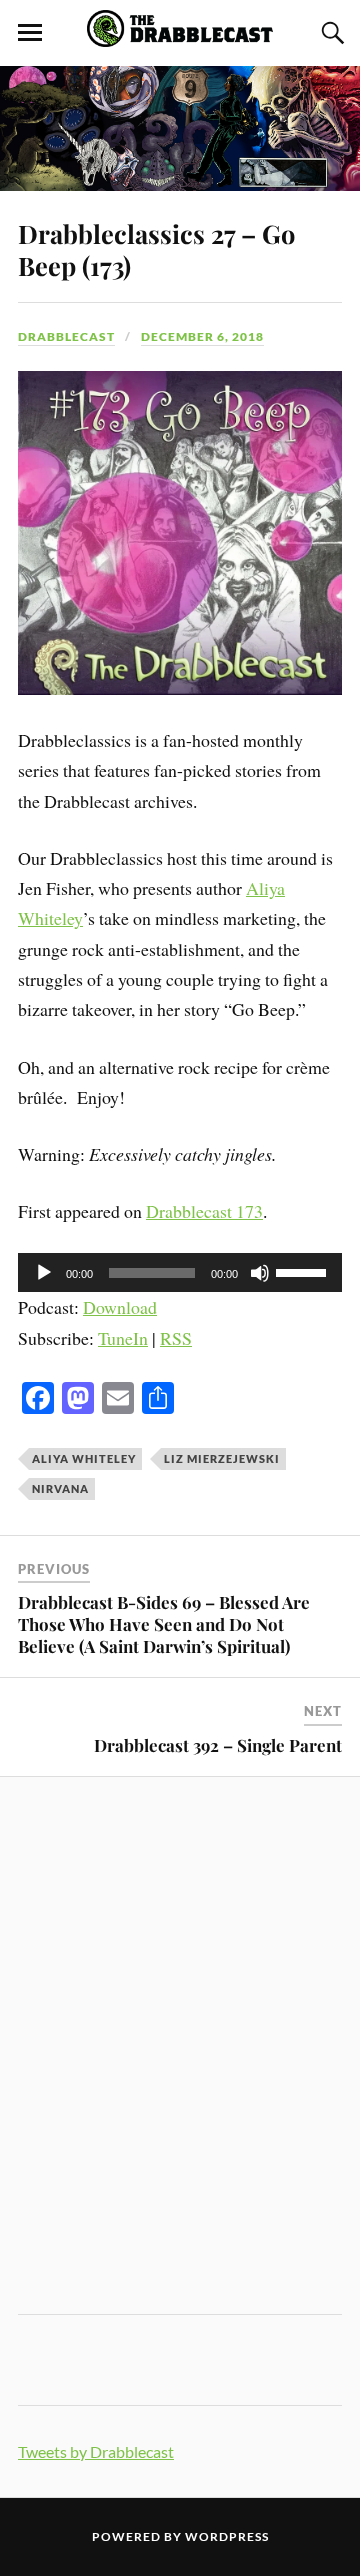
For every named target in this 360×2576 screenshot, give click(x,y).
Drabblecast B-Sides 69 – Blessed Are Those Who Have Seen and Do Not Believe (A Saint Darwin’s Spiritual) (164, 1624)
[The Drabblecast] (180, 36)
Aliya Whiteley (84, 1459)
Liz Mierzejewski (222, 1459)
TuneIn (123, 1338)
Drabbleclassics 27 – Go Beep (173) (156, 249)
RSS (176, 1338)
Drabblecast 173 (204, 1211)
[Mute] (260, 1273)
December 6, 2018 (202, 336)
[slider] (304, 1271)
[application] (180, 1273)
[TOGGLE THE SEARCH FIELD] (330, 33)
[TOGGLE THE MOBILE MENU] (30, 33)
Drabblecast (66, 336)
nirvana (60, 1489)
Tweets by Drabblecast (96, 2452)
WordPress (227, 2537)
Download (120, 1307)
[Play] (44, 1273)
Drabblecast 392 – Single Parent (218, 1745)
